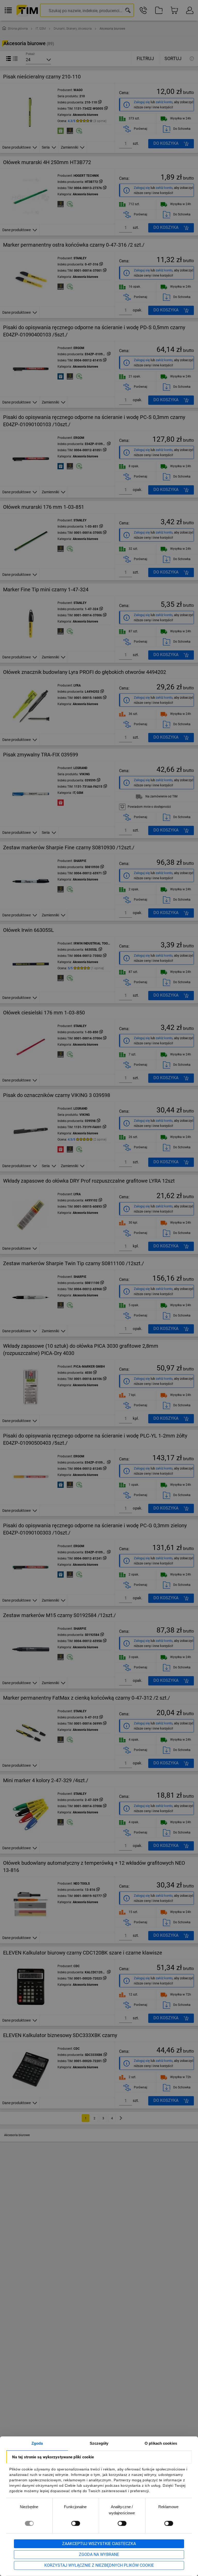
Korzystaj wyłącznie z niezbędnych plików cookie (99, 2565)
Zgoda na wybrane (99, 2554)
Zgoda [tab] (37, 2443)
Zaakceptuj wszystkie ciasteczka (99, 2544)
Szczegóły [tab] (99, 2443)
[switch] (76, 2523)
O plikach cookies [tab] (161, 2443)
